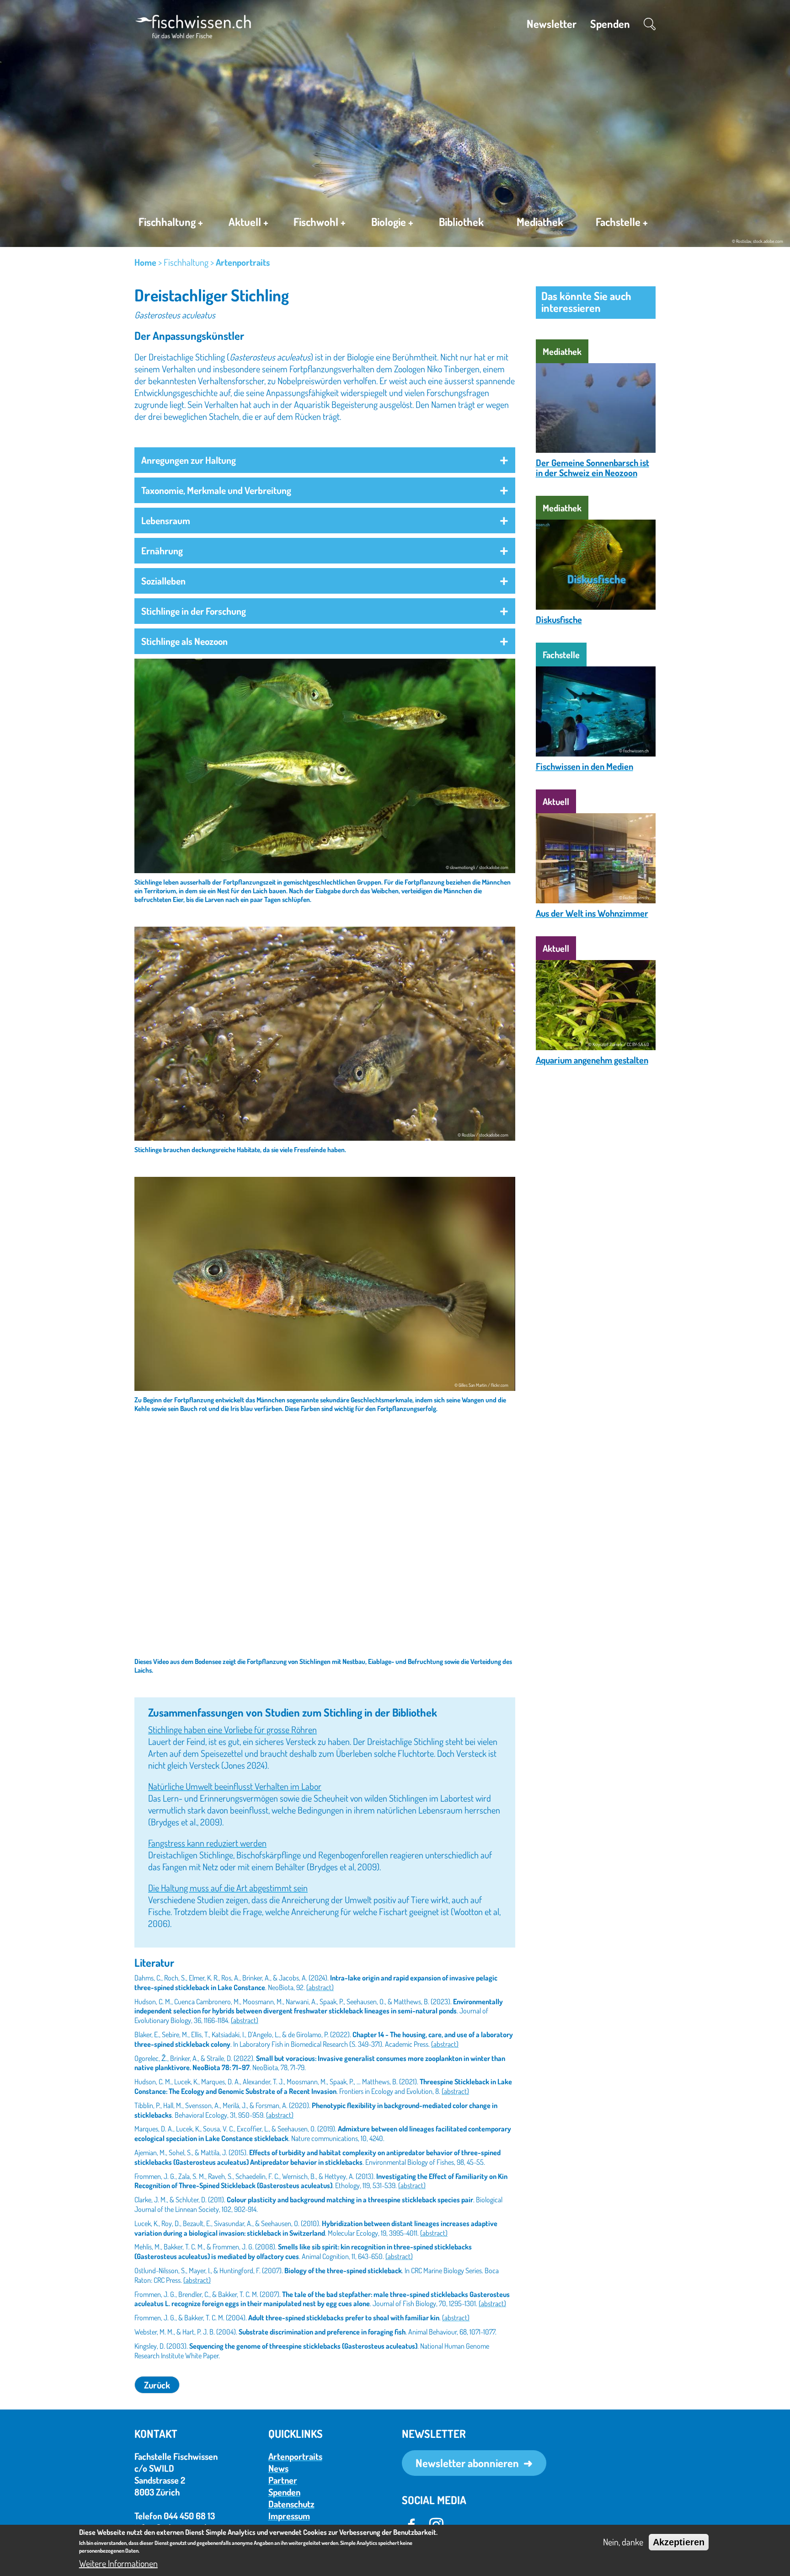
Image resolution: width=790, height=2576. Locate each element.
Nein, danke (623, 2542)
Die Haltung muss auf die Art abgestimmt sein (228, 1888)
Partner (283, 2480)
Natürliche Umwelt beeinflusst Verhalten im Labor (235, 1786)
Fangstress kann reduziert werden (207, 1843)
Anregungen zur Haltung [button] (189, 460)
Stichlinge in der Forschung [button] (194, 611)
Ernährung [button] (162, 550)
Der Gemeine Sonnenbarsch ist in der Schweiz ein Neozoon (592, 467)
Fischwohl (320, 222)
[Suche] (650, 24)
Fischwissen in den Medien (584, 766)
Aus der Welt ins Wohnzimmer (592, 913)
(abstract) (320, 1987)
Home (145, 262)
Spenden (610, 24)
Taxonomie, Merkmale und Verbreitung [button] (216, 490)
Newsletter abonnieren (467, 2463)
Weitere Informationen (118, 2563)
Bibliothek (461, 222)
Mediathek (540, 222)
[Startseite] (193, 25)
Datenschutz (291, 2504)
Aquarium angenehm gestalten (592, 1060)
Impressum (289, 2516)
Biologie (392, 222)
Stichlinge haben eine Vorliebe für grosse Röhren (232, 1729)
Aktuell (248, 222)
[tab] (325, 460)
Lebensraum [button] (166, 520)
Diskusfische (559, 619)
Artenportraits (243, 262)
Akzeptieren (679, 2542)
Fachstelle (622, 222)
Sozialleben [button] (163, 581)
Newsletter (552, 24)
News (278, 2468)
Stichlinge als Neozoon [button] (184, 641)
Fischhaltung (171, 222)
